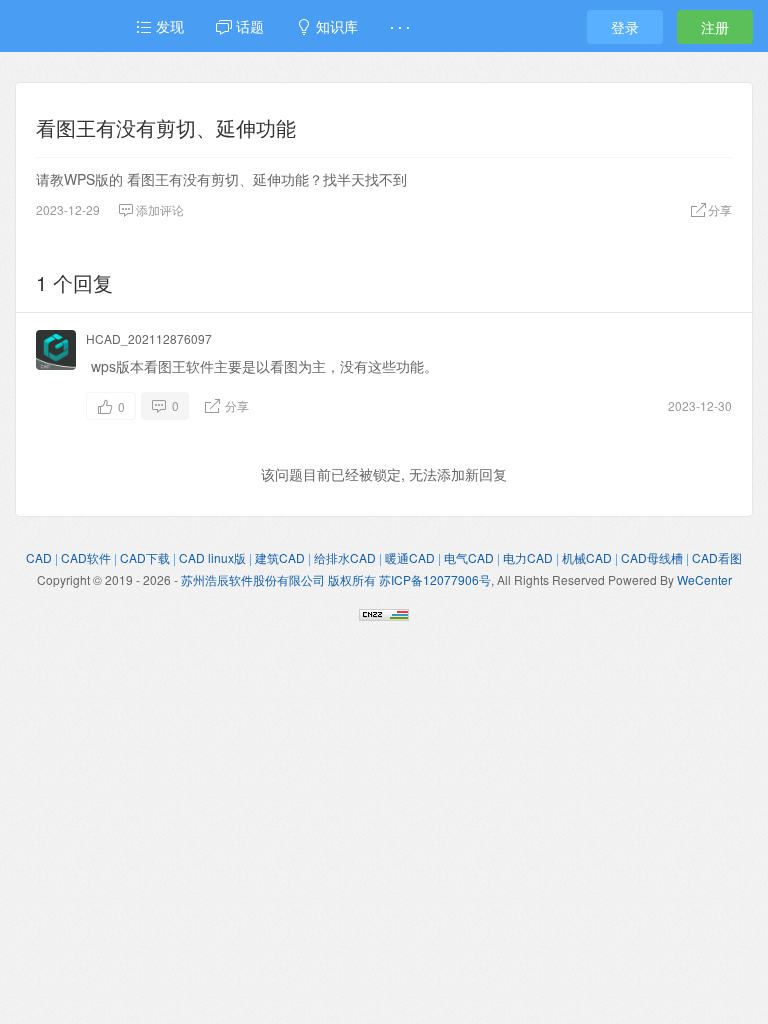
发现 (168, 26)
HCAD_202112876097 (149, 338)
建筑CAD (280, 557)
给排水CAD (345, 557)
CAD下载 (145, 557)
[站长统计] (384, 612)
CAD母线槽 (652, 557)
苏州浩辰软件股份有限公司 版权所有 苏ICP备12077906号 (336, 579)
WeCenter (704, 579)
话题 (248, 26)
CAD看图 (717, 557)
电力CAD (528, 557)
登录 (625, 27)
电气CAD (469, 557)
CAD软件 (86, 557)
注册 (715, 27)
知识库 (335, 26)
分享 (235, 405)
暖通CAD (410, 557)
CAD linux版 (212, 557)
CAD (39, 557)
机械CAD (587, 557)
